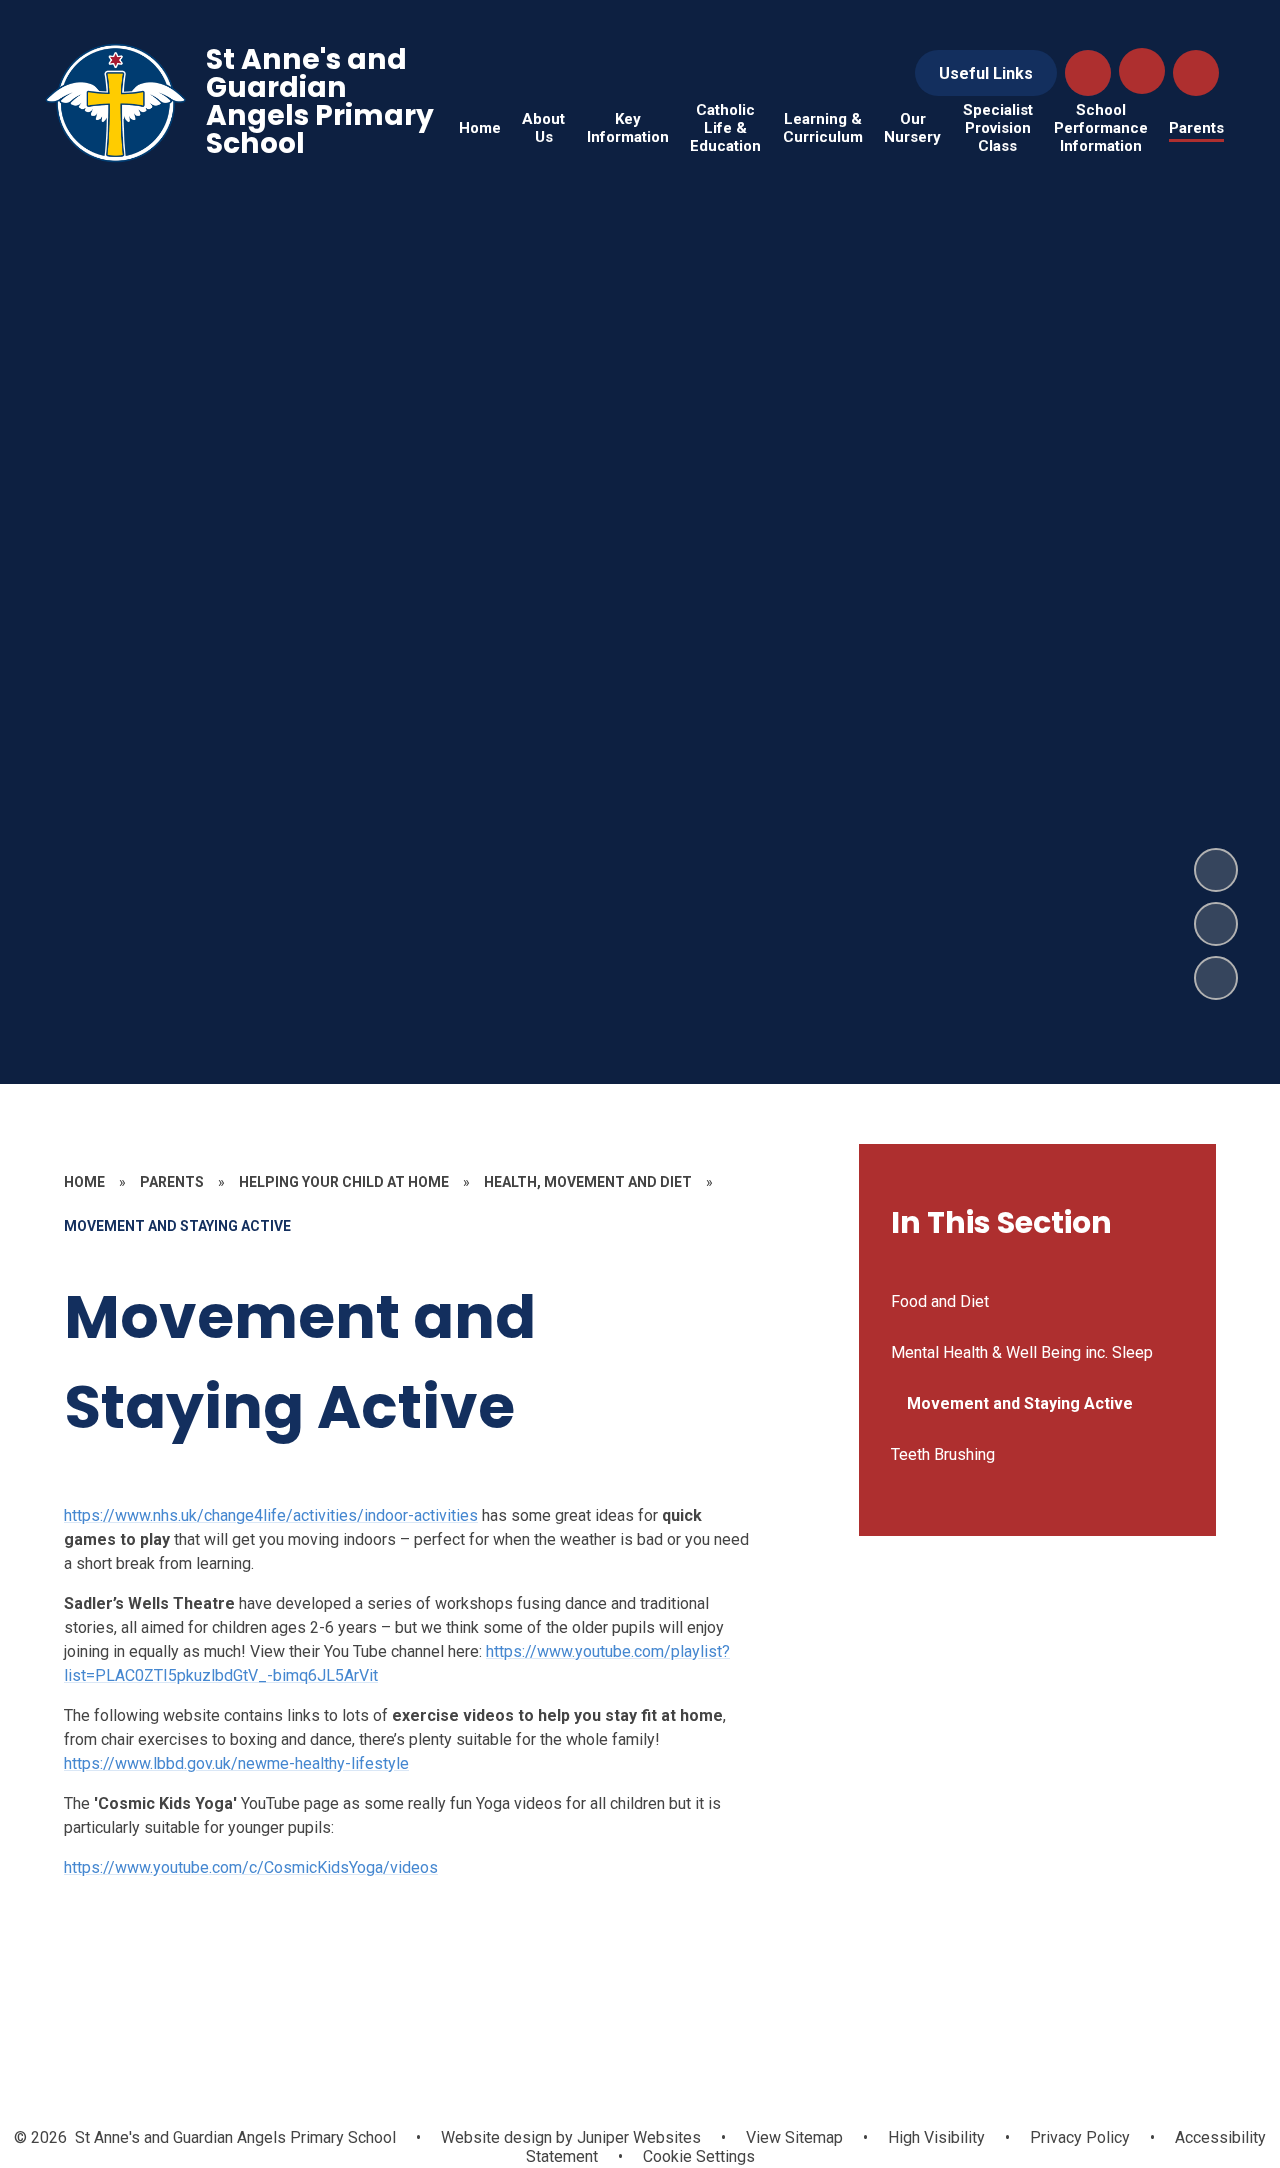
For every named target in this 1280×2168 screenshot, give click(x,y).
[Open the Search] (1088, 73)
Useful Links (986, 73)
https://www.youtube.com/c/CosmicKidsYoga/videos (251, 1867)
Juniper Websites (637, 2137)
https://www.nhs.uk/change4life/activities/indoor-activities (271, 1515)
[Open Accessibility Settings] (1196, 73)
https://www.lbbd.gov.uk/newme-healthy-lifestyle (236, 1763)
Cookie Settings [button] (699, 2156)
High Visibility (936, 2137)
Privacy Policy (1080, 2137)
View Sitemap (794, 2137)
